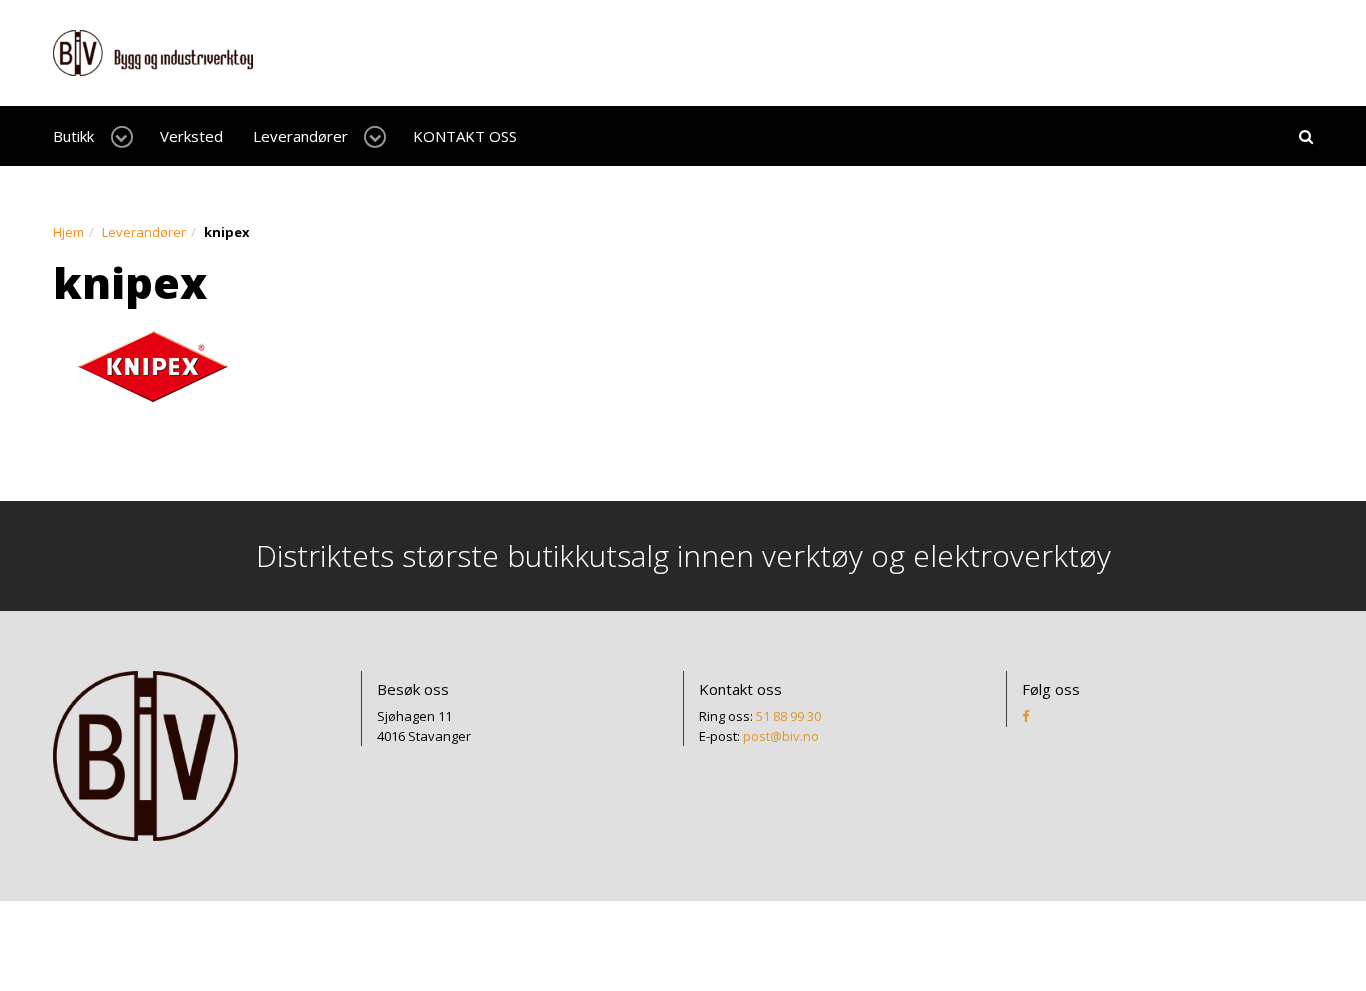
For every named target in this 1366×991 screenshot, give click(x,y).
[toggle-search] (1306, 136)
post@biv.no (781, 736)
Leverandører (300, 136)
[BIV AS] (153, 51)
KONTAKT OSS (465, 136)
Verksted (191, 136)
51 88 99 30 (788, 716)
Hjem (68, 232)
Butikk (73, 136)
